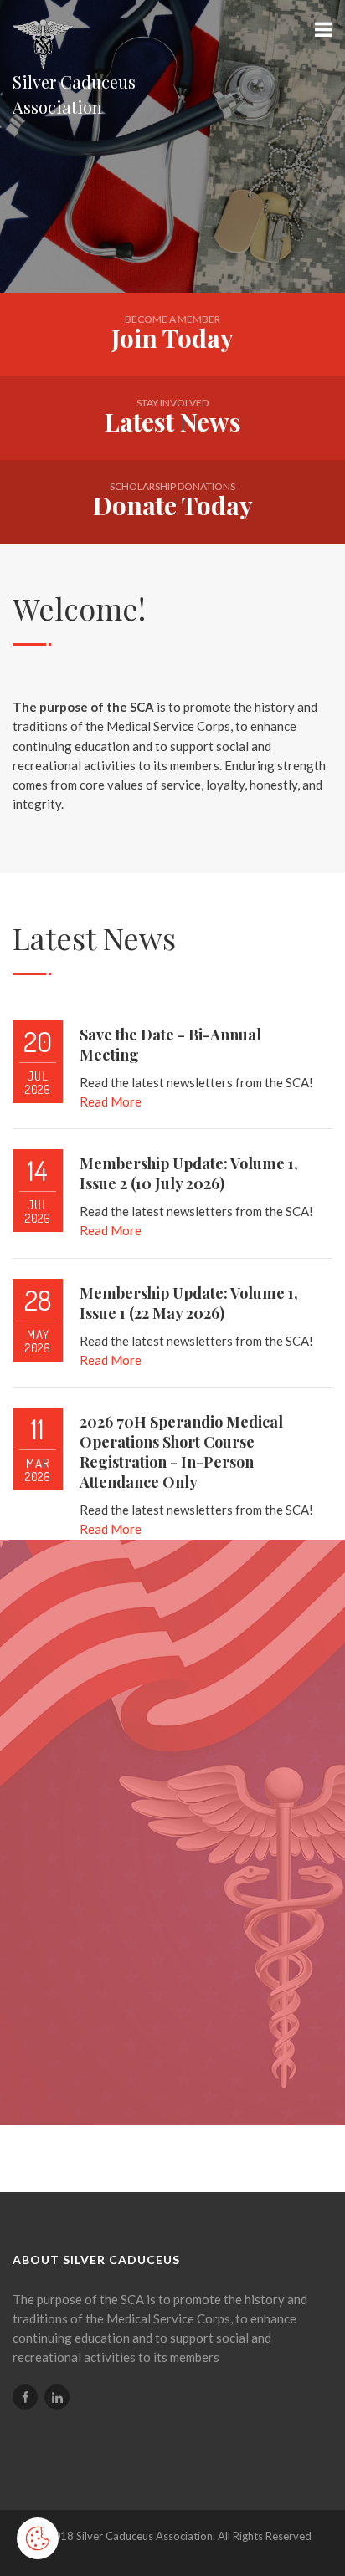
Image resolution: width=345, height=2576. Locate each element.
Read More (111, 1101)
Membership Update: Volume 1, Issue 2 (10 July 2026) (189, 1173)
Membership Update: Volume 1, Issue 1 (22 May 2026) (189, 1303)
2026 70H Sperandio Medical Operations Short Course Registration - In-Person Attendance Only (181, 1452)
